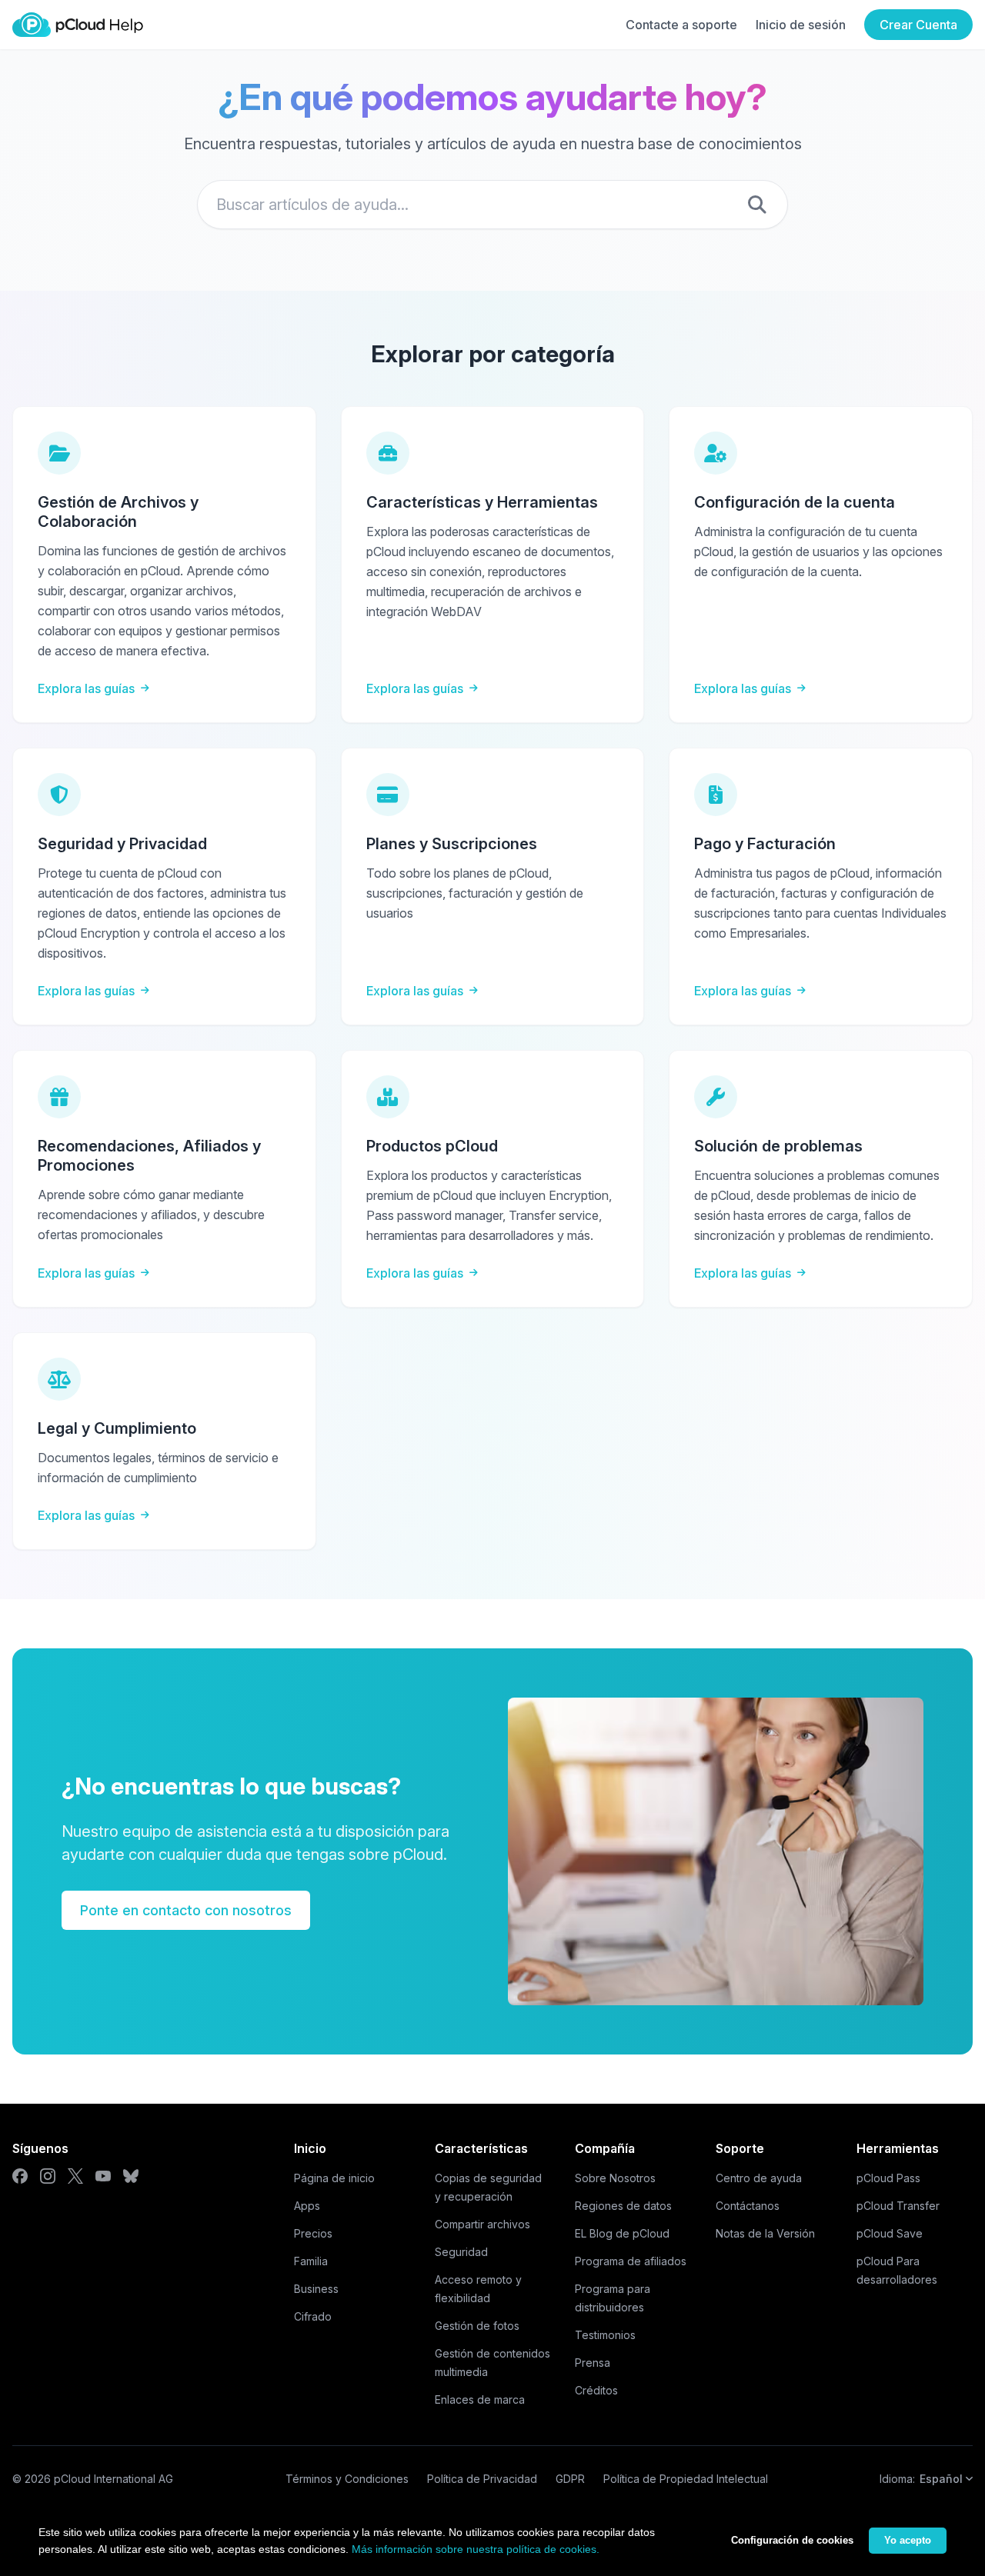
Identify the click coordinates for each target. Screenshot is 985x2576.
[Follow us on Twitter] (75, 2176)
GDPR (570, 2479)
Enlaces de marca (480, 2399)
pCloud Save (890, 2233)
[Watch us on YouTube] (103, 2176)
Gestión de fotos (477, 2326)
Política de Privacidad (482, 2479)
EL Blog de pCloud (622, 2233)
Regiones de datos (623, 2206)
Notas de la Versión (765, 2233)
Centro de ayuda (759, 2178)
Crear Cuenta (918, 25)
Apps (307, 2206)
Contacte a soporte (681, 25)
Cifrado (313, 2316)
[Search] (757, 205)
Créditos (596, 2390)
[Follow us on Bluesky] (131, 2176)
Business (316, 2289)
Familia (311, 2261)
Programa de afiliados (631, 2261)
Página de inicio (334, 2178)
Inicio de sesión (801, 25)
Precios (313, 2233)
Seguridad (461, 2252)
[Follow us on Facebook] (20, 2176)
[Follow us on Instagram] (48, 2176)
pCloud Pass (888, 2178)
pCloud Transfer (898, 2206)
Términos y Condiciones (347, 2479)
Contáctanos (748, 2206)
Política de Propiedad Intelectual (686, 2479)
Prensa (593, 2363)
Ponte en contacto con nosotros (186, 1910)
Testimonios (605, 2335)
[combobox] (492, 205)
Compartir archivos (482, 2224)
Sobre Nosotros (615, 2178)
